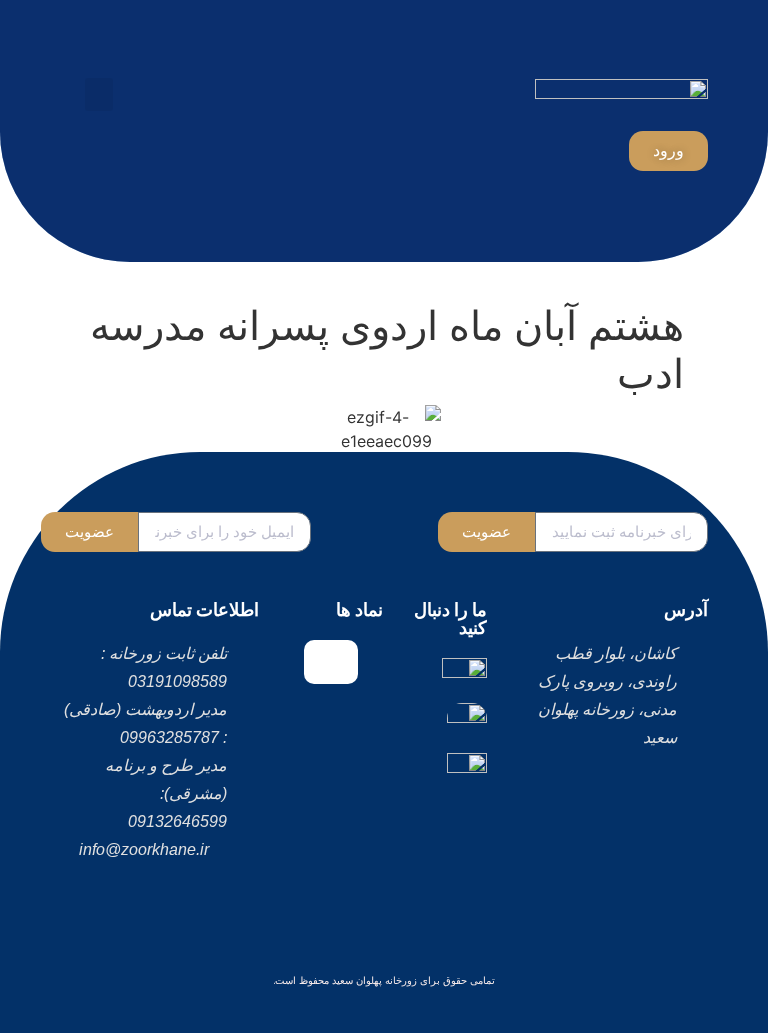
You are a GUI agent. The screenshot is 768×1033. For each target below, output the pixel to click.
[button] (99, 94)
